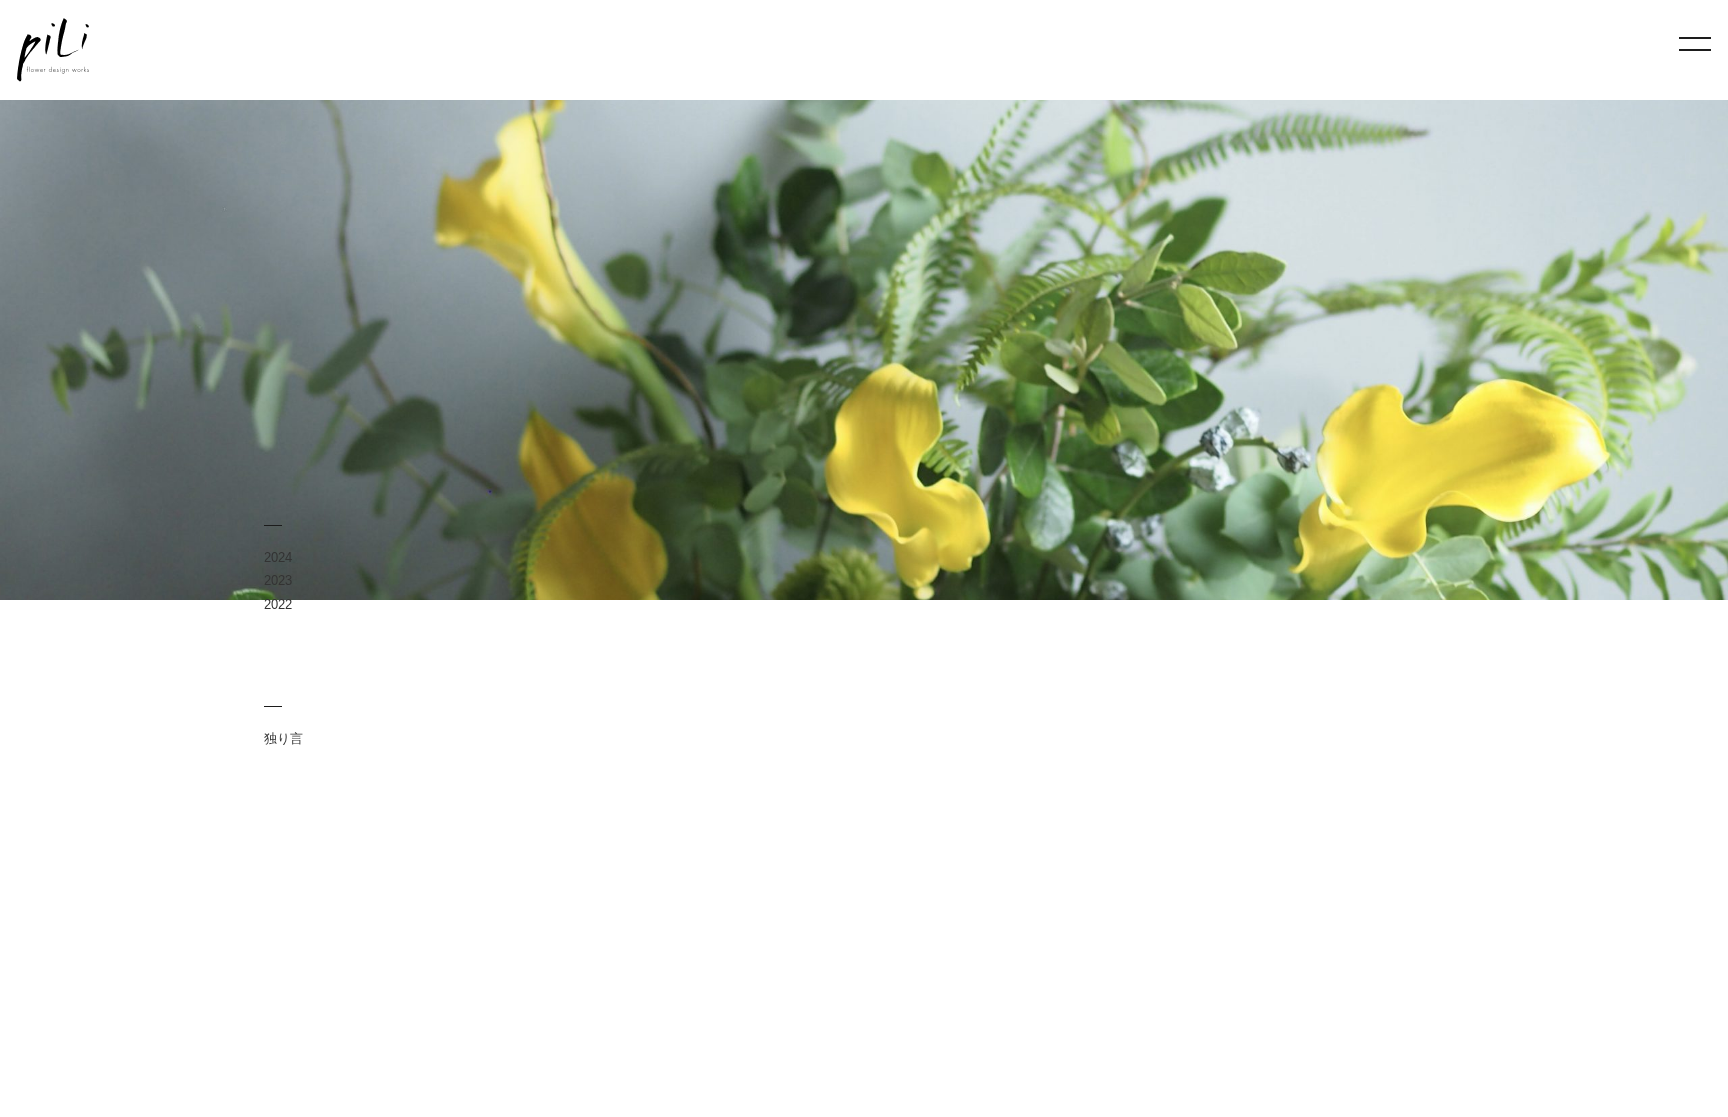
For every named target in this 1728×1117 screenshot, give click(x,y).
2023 (278, 580)
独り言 (283, 738)
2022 (278, 604)
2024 (278, 557)
